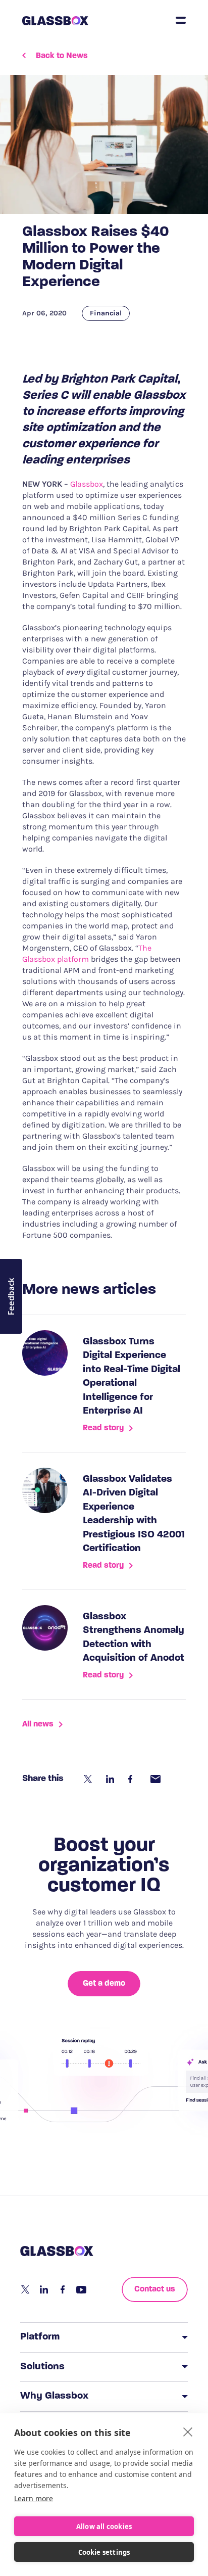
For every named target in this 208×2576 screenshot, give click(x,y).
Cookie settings (104, 2552)
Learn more (34, 2498)
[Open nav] (181, 20)
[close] (188, 2431)
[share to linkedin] (111, 1779)
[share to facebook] (133, 1779)
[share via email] (155, 1779)
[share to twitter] (89, 1779)
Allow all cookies (104, 2526)
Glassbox (87, 484)
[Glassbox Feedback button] (11, 1296)
